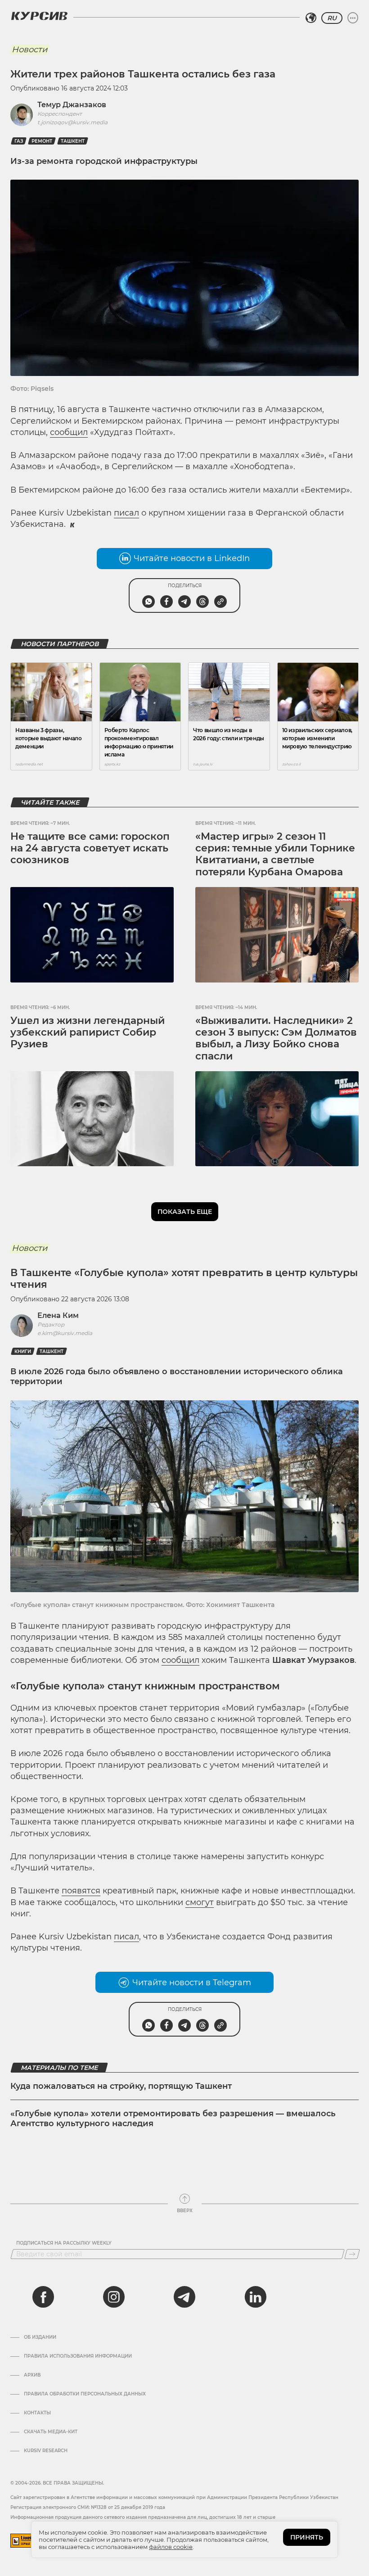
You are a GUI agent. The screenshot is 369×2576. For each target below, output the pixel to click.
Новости (29, 50)
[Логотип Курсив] (39, 16)
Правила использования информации (78, 2356)
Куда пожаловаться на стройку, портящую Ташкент (121, 2086)
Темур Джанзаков (72, 105)
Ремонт (42, 141)
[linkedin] (255, 2297)
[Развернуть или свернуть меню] (353, 18)
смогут (200, 1902)
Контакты (37, 2413)
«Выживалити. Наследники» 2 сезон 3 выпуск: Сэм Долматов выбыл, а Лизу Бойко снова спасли (276, 1038)
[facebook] (43, 2297)
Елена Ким (58, 1315)
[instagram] (114, 2297)
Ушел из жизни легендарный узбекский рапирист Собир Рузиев (88, 1032)
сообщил (69, 432)
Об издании (40, 2337)
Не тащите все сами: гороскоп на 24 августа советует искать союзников (90, 848)
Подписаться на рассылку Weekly (64, 2243)
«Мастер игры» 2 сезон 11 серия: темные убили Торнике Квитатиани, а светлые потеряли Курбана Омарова (275, 854)
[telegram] (184, 2297)
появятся (81, 1891)
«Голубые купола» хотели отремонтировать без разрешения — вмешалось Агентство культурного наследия (173, 2119)
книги (23, 1351)
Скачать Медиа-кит (51, 2432)
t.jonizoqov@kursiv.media (72, 122)
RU (332, 18)
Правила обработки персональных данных (85, 2394)
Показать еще (185, 1212)
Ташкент (73, 141)
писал (126, 513)
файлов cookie (171, 2547)
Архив (32, 2375)
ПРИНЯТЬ (307, 2537)
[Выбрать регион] (311, 18)
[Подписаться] (352, 2254)
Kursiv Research (46, 2451)
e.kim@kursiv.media (65, 1333)
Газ (19, 141)
